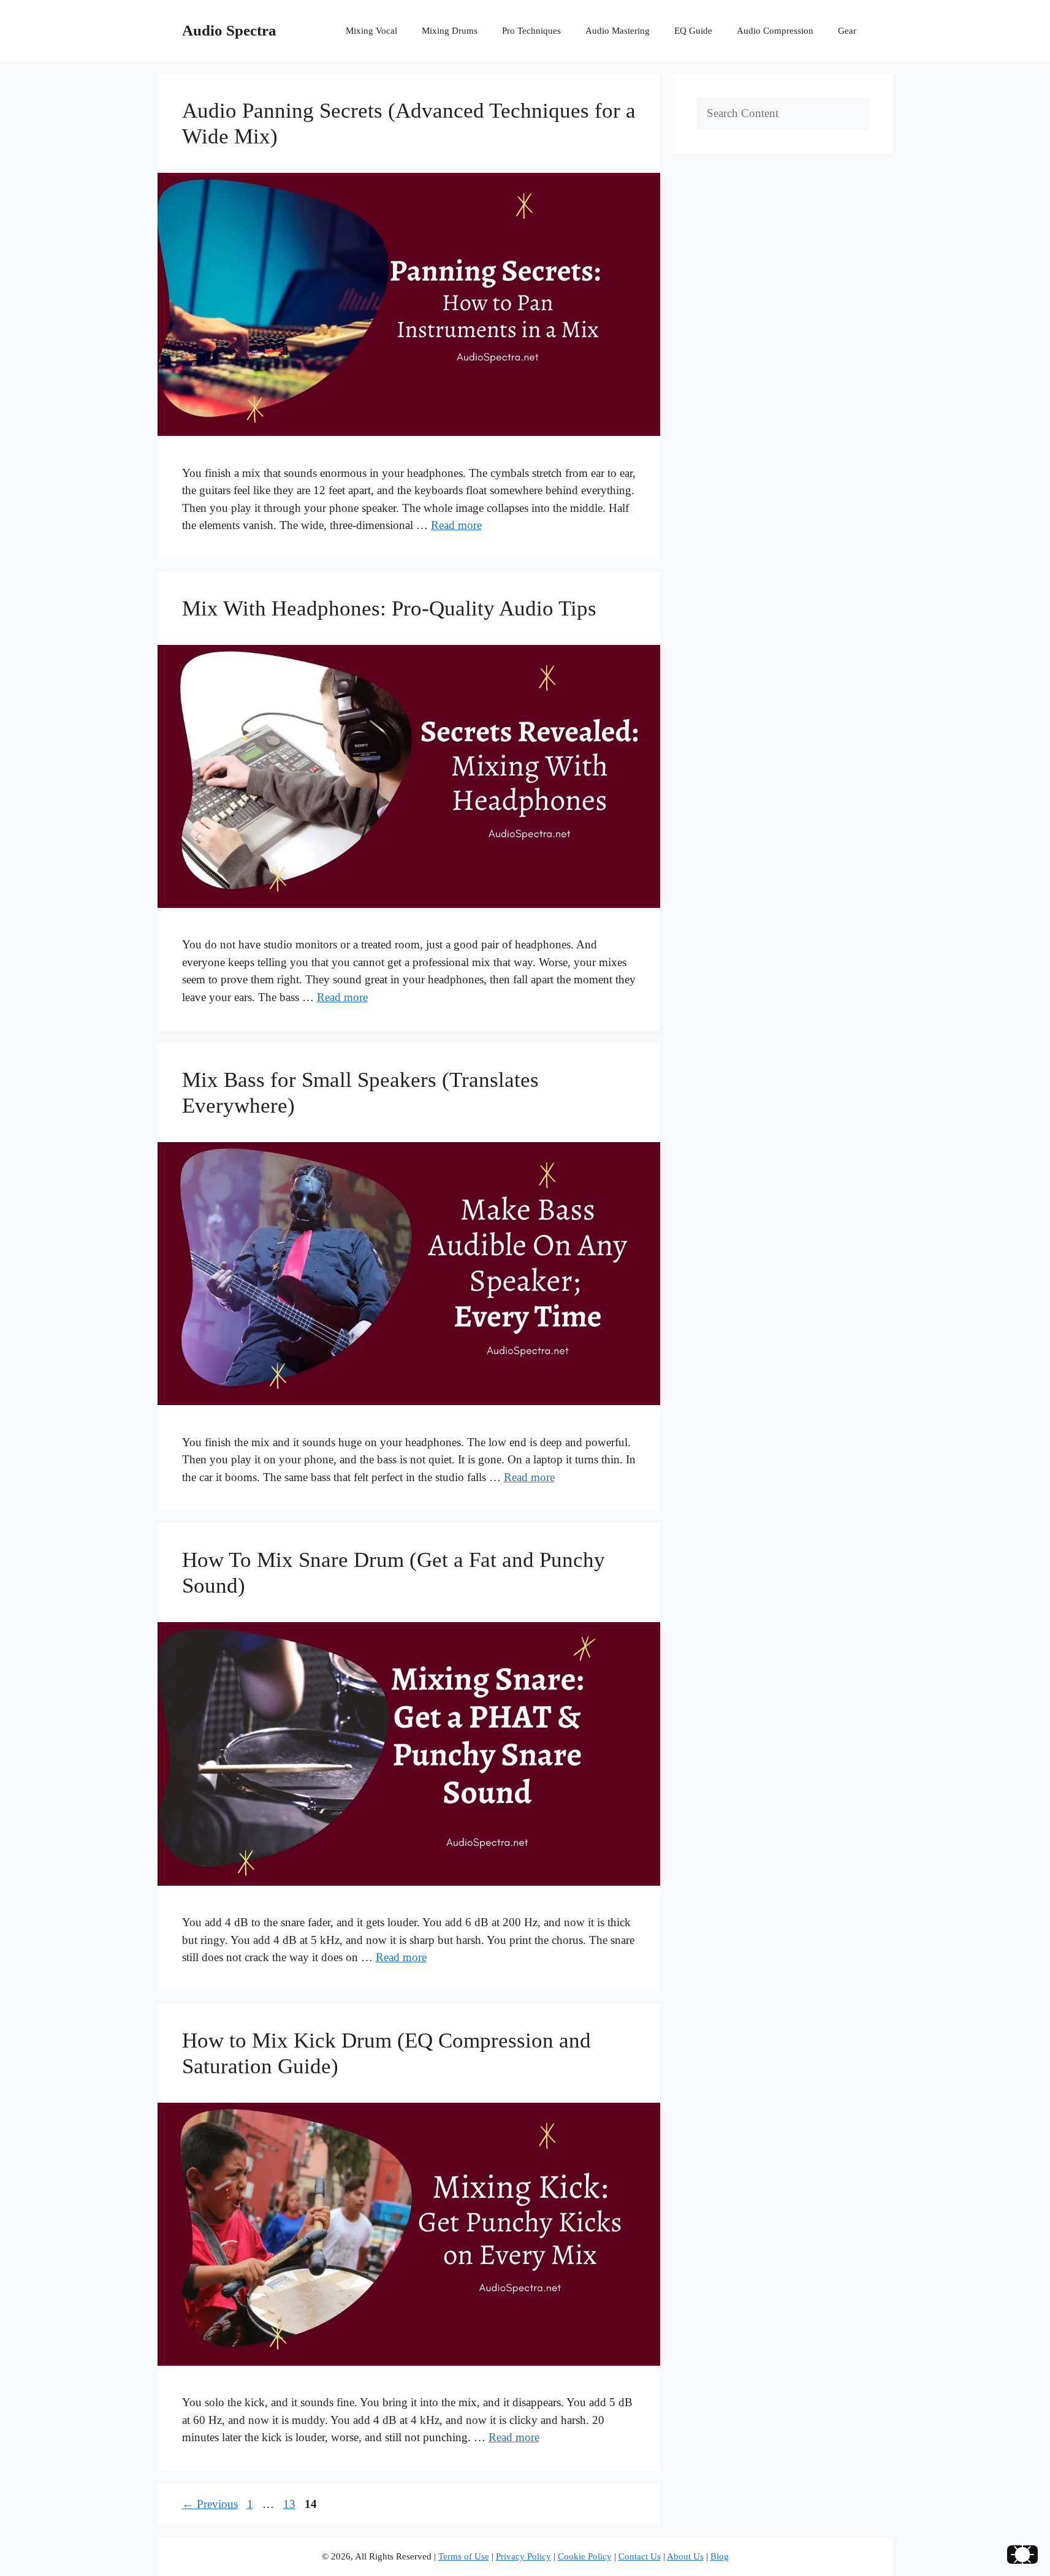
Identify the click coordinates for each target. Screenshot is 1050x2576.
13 (291, 2504)
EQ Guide (693, 31)
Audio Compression (775, 31)
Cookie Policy (585, 2556)
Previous (210, 2504)
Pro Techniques (531, 31)
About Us (685, 2556)
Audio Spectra (229, 30)
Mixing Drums (450, 31)
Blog (720, 2556)
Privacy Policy (523, 2556)
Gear (847, 31)
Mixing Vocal (371, 31)
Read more (456, 525)
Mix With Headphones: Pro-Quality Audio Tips (389, 608)
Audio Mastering (618, 31)
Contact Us (640, 2556)
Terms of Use (464, 2556)
